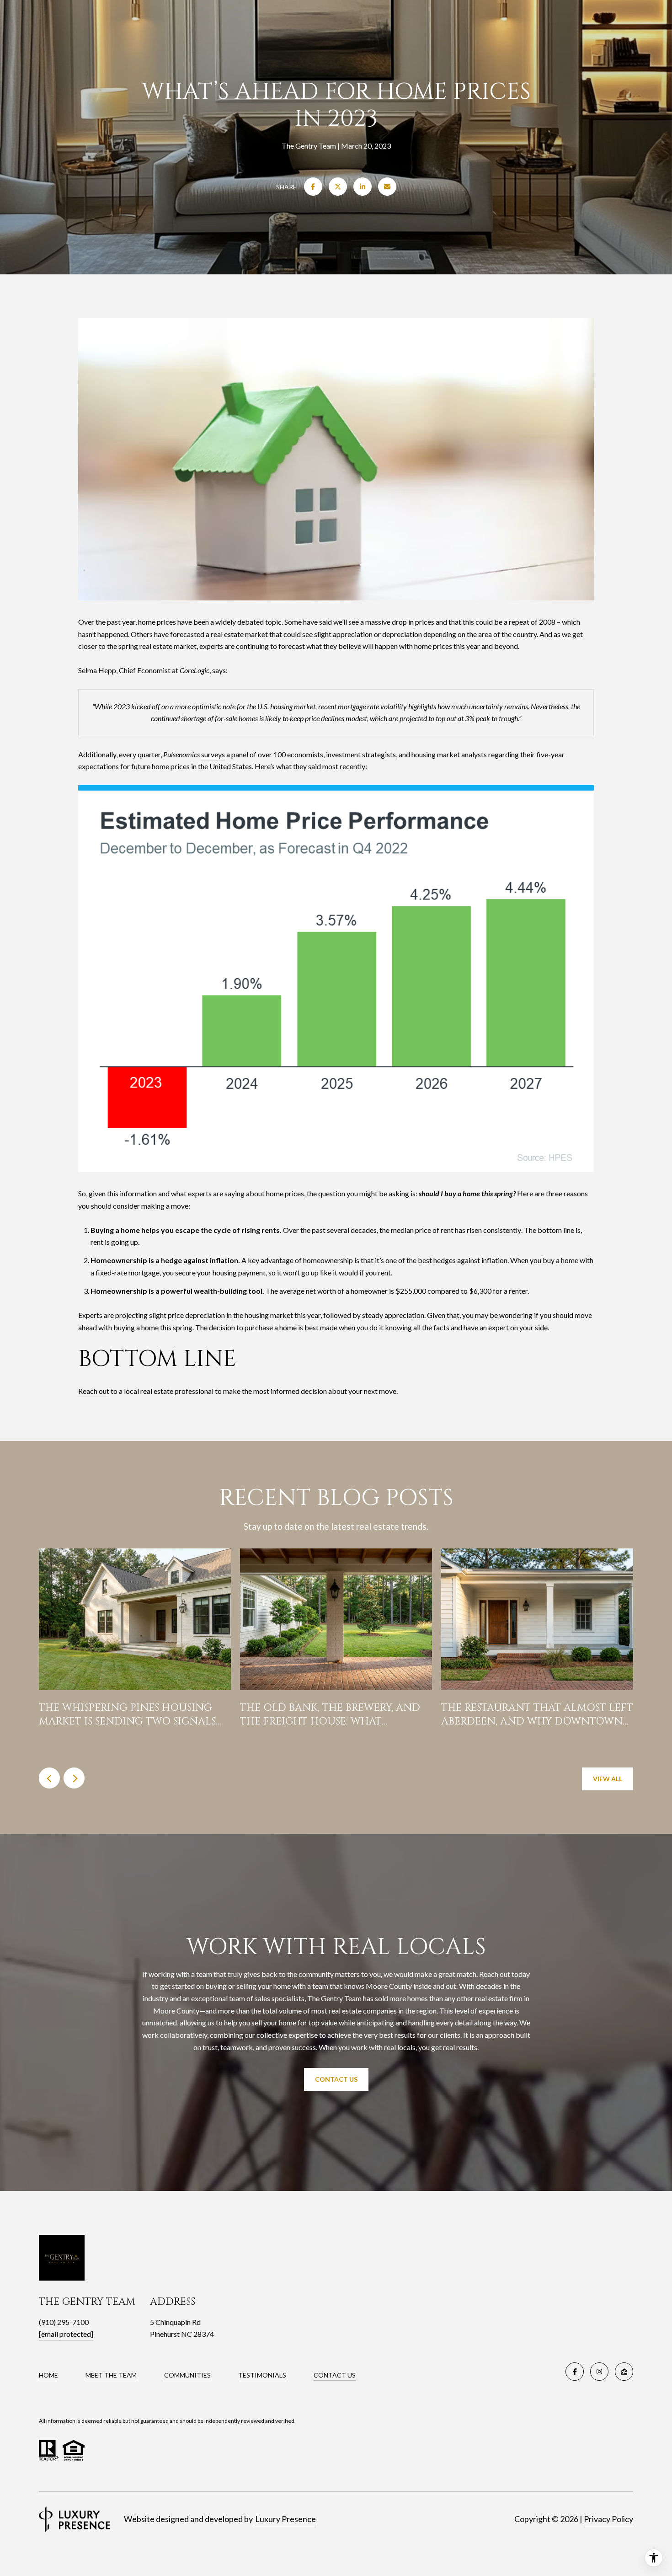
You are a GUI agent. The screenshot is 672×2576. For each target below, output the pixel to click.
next (74, 1778)
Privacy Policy (608, 2519)
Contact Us (336, 2079)
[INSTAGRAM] (599, 2372)
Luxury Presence (285, 2519)
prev (49, 1778)
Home (48, 2375)
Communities (187, 2375)
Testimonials (262, 2375)
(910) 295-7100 (64, 2322)
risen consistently (494, 1230)
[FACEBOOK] (575, 2372)
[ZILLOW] (624, 2372)
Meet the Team (111, 2375)
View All (608, 1779)
